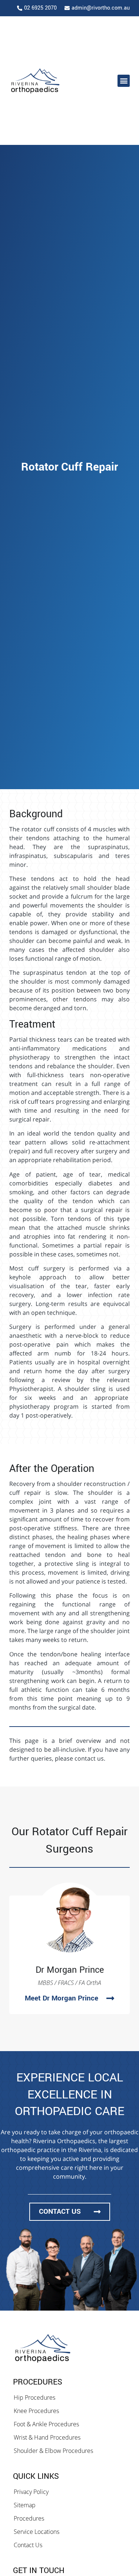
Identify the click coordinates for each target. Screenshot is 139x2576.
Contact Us (28, 2545)
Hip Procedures (34, 2397)
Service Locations (37, 2532)
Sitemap (25, 2505)
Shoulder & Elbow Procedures (53, 2451)
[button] (124, 81)
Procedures (29, 2518)
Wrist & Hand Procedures (47, 2437)
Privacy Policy (31, 2492)
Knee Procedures (36, 2411)
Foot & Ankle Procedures (46, 2424)
